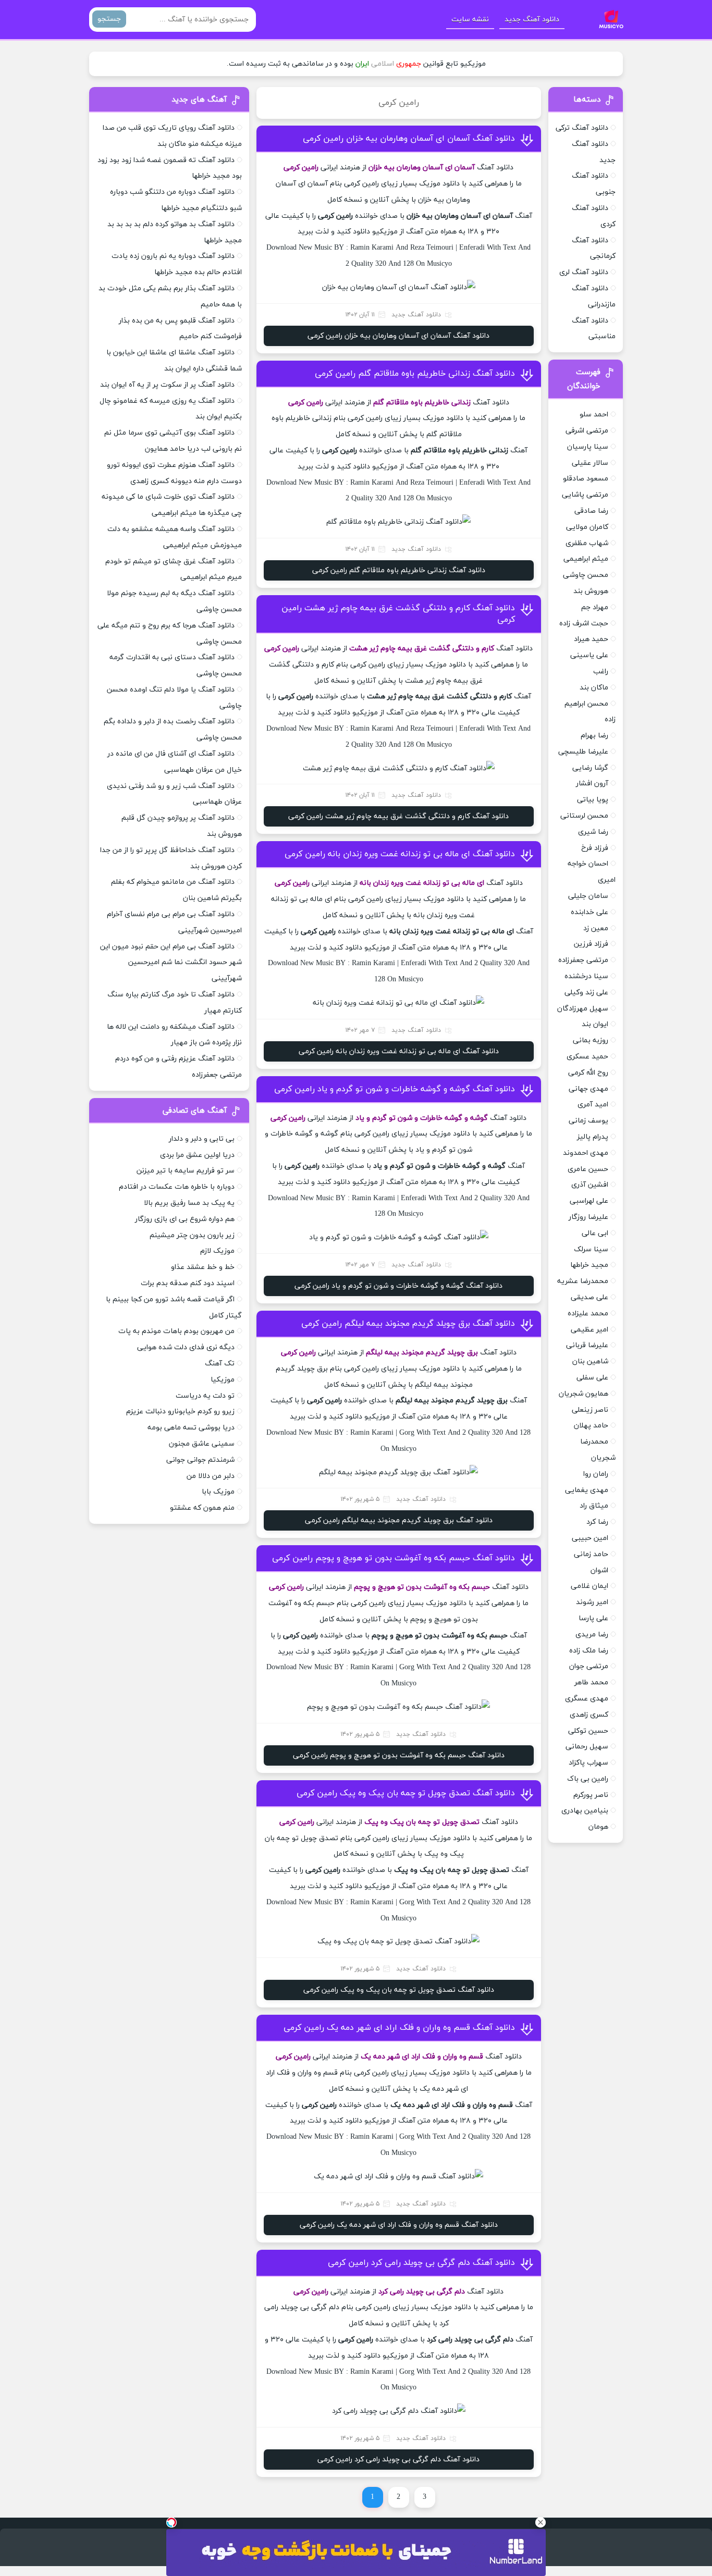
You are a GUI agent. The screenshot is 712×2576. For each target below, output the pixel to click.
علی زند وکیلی (586, 993)
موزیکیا (223, 1380)
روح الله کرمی (588, 1073)
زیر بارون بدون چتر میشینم (192, 1235)
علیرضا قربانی (587, 1345)
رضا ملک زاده (589, 1651)
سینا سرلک (591, 1249)
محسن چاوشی (586, 575)
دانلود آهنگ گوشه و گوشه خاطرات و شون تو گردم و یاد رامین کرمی (395, 1089)
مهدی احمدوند (586, 1153)
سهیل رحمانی (587, 1747)
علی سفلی (592, 1378)
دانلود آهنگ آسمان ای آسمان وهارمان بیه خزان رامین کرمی (409, 139)
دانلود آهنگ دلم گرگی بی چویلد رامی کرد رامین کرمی (421, 2263)
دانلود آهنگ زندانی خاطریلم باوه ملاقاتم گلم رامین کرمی (415, 374)
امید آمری (593, 1105)
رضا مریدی (592, 1635)
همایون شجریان (584, 1394)
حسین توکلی (588, 1731)
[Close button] (541, 2522)
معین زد (596, 928)
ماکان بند (594, 688)
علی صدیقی (590, 1297)
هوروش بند (591, 591)
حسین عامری (588, 1169)
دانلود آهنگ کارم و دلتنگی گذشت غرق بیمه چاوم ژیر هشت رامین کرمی (398, 816)
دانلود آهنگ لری (584, 272)
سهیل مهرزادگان (583, 1009)
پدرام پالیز (593, 1137)
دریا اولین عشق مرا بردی (197, 1155)
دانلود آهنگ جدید (532, 20)
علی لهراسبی (589, 1201)
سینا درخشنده (586, 976)
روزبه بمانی (591, 1040)
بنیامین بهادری (585, 1811)
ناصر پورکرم (591, 1795)
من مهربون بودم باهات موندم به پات (176, 1331)
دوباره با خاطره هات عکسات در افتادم (177, 1187)
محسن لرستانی (584, 816)
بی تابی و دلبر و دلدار (202, 1139)
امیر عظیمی (590, 1330)
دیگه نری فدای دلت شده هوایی (186, 1347)
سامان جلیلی (588, 896)
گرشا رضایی (590, 768)
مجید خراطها (589, 1265)
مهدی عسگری (587, 1699)
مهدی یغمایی (587, 1490)
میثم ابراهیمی (586, 559)
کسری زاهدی (589, 1715)
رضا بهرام (594, 736)
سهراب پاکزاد (588, 1763)
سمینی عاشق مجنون (202, 1444)
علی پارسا (593, 1618)
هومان (598, 1827)
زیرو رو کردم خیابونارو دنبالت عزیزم (180, 1412)
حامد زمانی (591, 1554)
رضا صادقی (591, 511)
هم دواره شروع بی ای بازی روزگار (185, 1219)
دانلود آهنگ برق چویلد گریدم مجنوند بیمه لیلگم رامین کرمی (408, 1324)
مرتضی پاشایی (585, 495)
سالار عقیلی (590, 463)
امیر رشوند (592, 1602)
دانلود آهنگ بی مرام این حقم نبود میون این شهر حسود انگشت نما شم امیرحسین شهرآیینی (171, 963)
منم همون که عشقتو (202, 1508)
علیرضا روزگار (588, 1217)
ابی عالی (595, 1233)
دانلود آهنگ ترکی (582, 128)
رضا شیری (593, 832)
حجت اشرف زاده (584, 624)
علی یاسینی (589, 655)
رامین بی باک (588, 1779)
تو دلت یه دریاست (205, 1396)
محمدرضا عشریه (583, 1281)
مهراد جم (595, 607)
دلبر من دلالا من (211, 1476)
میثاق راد (594, 1506)
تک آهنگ (220, 1364)
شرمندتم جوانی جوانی (200, 1460)
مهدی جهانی (588, 1089)
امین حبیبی (590, 1538)
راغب (601, 671)
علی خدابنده (590, 912)
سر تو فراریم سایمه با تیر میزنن (186, 1171)
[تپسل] (171, 2522)
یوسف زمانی (588, 1121)
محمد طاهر (591, 1683)
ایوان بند (595, 1024)
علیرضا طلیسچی (583, 752)
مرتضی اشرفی (587, 431)
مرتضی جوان (589, 1666)
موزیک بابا (218, 1492)
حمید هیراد (591, 639)
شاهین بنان (590, 1361)
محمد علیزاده (588, 1314)
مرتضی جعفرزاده (583, 960)
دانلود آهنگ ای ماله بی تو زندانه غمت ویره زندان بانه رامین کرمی (400, 854)
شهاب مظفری (587, 543)
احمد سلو (594, 415)
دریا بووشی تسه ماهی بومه (191, 1428)
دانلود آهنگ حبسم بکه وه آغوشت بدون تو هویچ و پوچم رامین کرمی (394, 1558)
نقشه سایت (470, 20)
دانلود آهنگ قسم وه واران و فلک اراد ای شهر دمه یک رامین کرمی (399, 2028)
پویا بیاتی (593, 800)
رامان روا (596, 1474)
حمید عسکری (587, 1057)
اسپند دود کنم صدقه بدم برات (188, 1283)
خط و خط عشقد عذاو (203, 1267)
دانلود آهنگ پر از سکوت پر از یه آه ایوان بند (167, 385)
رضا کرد (597, 1522)
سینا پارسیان (588, 447)
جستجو (109, 19)
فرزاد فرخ (595, 848)
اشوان (599, 1570)
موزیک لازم (217, 1251)
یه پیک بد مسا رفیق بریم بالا (189, 1203)
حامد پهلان (591, 1426)
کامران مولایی (587, 527)
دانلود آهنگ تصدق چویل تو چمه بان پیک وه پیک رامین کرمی (406, 1793)
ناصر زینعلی (590, 1410)
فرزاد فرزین (591, 944)
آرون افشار (592, 784)
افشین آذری (590, 1185)
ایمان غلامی (590, 1586)
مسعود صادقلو (586, 479)
